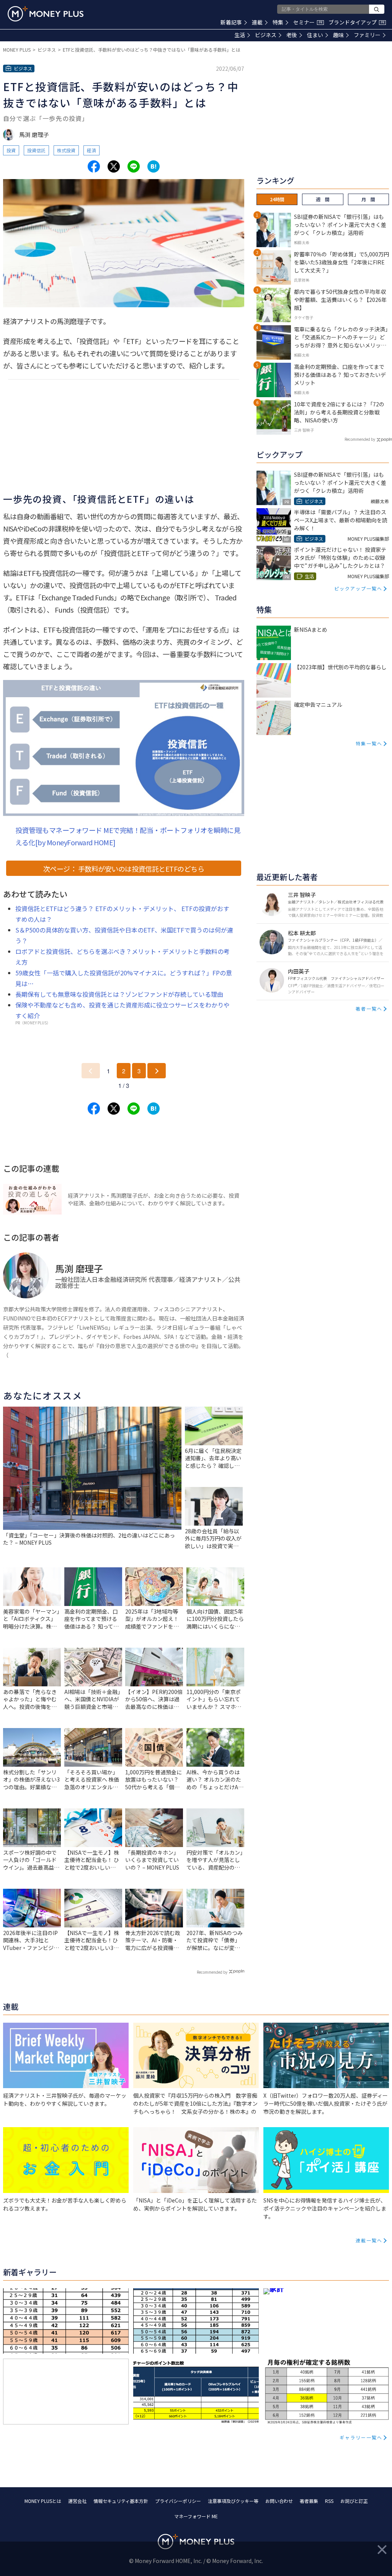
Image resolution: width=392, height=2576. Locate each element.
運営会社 (77, 2501)
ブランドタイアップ (356, 22)
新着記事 (231, 22)
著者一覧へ (369, 1008)
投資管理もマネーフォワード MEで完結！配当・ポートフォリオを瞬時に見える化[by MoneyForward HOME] (128, 836)
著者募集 (309, 2501)
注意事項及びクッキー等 (233, 2501)
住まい (315, 35)
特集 (278, 22)
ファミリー (367, 35)
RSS (329, 2501)
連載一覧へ (369, 2240)
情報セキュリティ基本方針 (121, 2501)
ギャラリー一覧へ (361, 2437)
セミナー (308, 22)
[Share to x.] (114, 166)
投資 (11, 150)
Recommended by (212, 1972)
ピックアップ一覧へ (358, 588)
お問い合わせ (279, 2501)
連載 (257, 22)
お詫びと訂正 (354, 2501)
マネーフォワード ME (196, 2516)
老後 (292, 35)
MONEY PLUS (17, 50)
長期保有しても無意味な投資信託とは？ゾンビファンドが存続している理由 (119, 994)
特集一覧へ (369, 743)
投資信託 (36, 150)
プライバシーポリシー (178, 2501)
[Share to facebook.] (94, 166)
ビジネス (266, 35)
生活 (240, 35)
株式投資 (66, 150)
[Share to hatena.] (154, 166)
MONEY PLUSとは (43, 2501)
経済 (91, 150)
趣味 (338, 35)
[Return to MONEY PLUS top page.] (46, 14)
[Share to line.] (134, 166)
